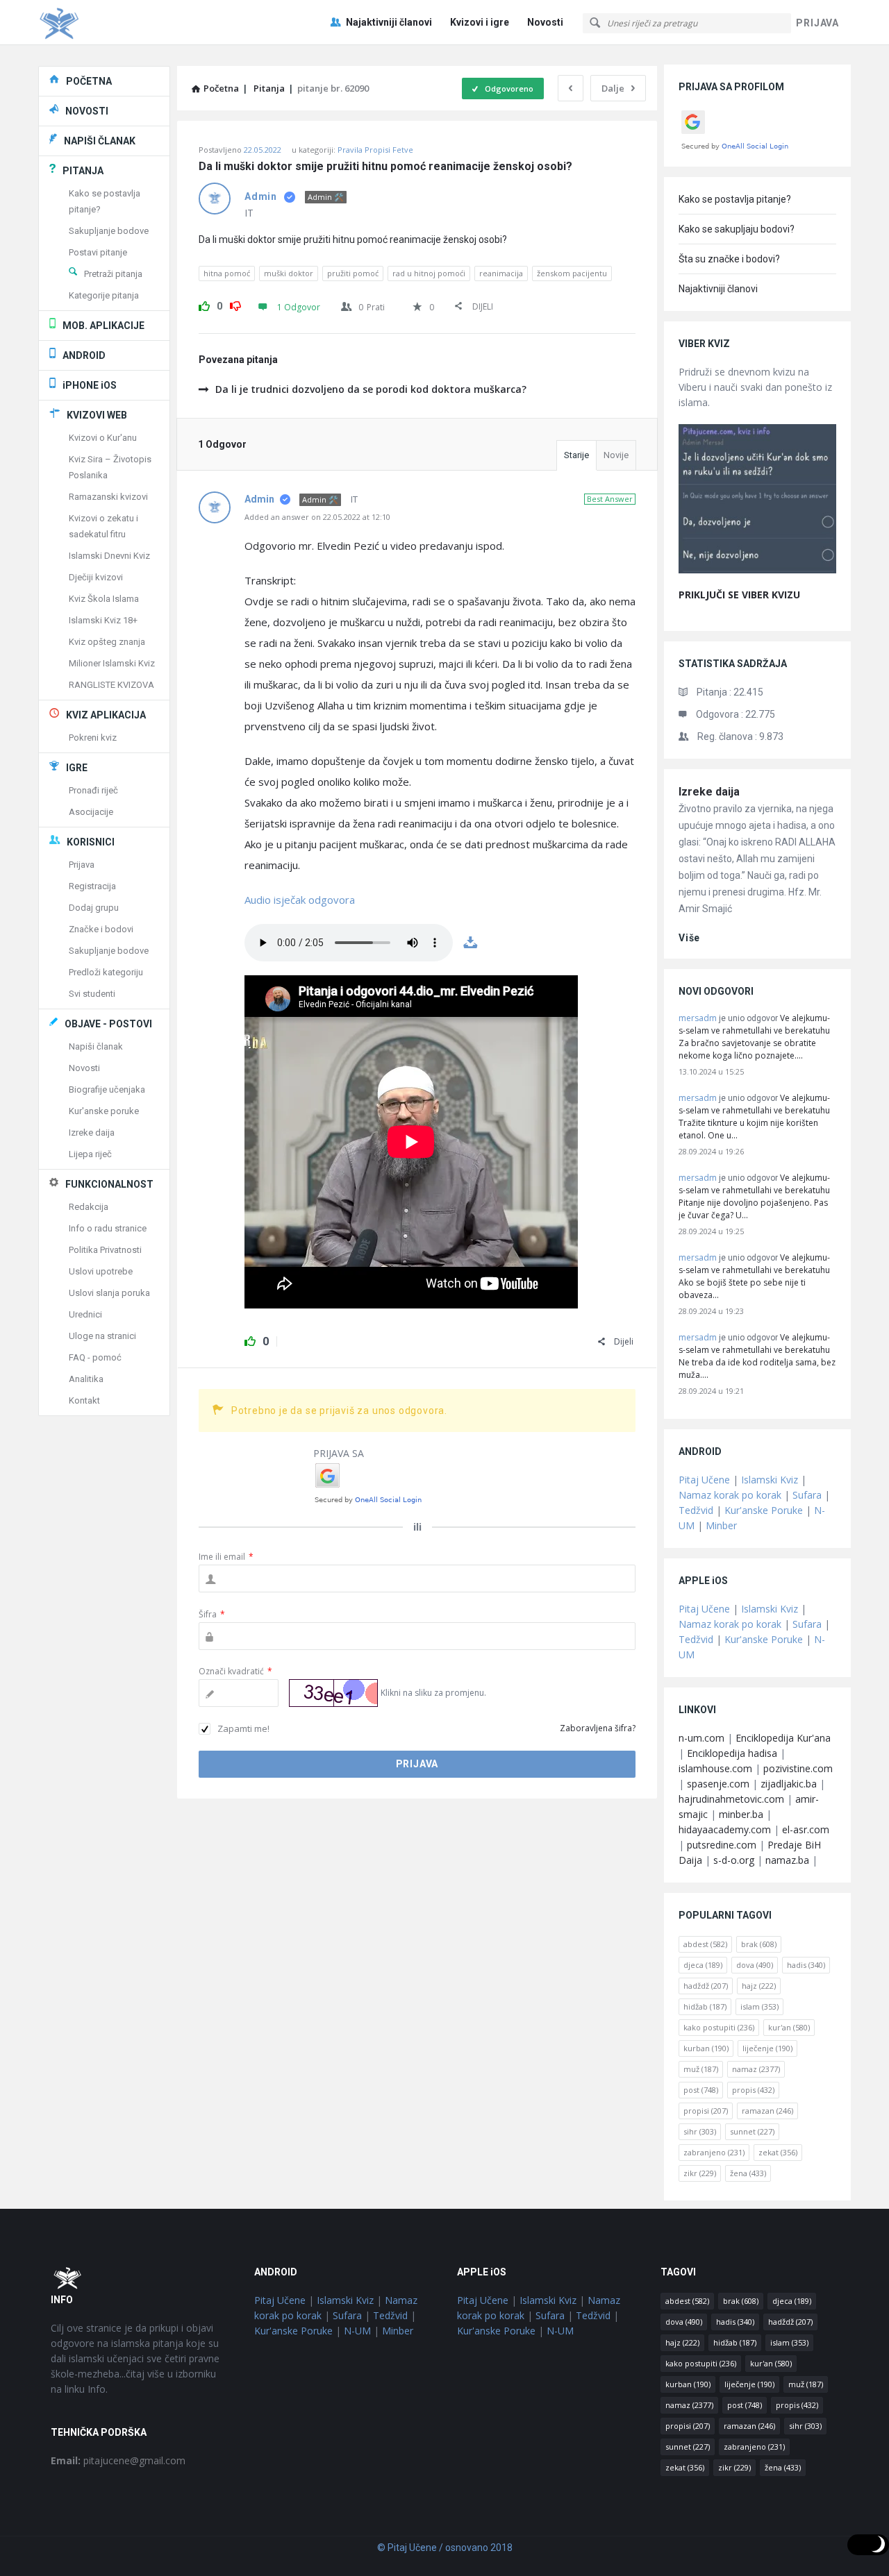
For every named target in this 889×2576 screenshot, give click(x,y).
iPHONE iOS (90, 385)
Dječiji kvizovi (96, 577)
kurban (706, 2048)
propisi (706, 2111)
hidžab (705, 2006)
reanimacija (501, 273)
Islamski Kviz (770, 1480)
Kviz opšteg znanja (107, 642)
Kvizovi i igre (480, 22)
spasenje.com (718, 1784)
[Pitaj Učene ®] (108, 23)
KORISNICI (91, 842)
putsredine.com (722, 1845)
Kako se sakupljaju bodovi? (737, 229)
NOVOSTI (87, 111)
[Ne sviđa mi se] (235, 304)
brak (759, 1944)
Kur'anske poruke (104, 1111)
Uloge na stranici (102, 1336)
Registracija (92, 886)
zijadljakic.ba (789, 1784)
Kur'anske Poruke (764, 1510)
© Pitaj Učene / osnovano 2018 (445, 2548)
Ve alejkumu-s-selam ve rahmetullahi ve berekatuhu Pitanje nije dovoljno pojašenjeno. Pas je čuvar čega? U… (754, 1196)
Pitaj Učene (704, 1480)
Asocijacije (91, 812)
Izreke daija (709, 792)
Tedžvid (696, 1510)
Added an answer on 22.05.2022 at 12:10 (317, 517)
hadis (806, 1965)
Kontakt (84, 1400)
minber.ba (741, 1814)
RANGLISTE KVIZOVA (111, 685)
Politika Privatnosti (105, 1250)
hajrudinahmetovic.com (731, 1799)
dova (755, 1965)
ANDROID (84, 355)
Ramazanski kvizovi (108, 497)
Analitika (86, 1379)
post (701, 2090)
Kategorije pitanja (104, 295)
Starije (576, 455)
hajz (759, 1986)
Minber (721, 1525)
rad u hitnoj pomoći (429, 273)
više (689, 938)
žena (748, 2173)
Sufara (807, 1495)
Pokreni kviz (93, 738)
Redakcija (89, 1207)
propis (753, 2090)
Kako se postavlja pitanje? (735, 199)
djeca (703, 1965)
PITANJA (83, 171)
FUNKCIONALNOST (109, 1184)
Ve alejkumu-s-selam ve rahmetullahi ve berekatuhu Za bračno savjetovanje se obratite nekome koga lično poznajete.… (754, 1037)
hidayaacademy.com (725, 1829)
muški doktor (289, 273)
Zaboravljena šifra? (598, 1728)
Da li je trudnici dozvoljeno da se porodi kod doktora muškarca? (371, 389)
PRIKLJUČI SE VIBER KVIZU (739, 595)
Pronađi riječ (93, 790)
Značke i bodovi (101, 929)
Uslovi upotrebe (101, 1271)
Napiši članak (96, 1046)
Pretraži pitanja (113, 274)
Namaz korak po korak (730, 1495)
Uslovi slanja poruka (109, 1293)
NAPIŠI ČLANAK (100, 141)
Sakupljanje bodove (109, 231)
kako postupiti (719, 2027)
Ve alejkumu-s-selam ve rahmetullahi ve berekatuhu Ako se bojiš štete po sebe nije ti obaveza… (754, 1276)
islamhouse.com (715, 1768)
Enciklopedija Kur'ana (783, 1738)
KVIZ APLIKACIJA (106, 715)
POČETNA (89, 81)
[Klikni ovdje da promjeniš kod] (333, 1693)
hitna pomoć (227, 273)
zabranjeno (714, 2152)
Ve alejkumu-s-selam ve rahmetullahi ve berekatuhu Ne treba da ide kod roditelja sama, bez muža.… (757, 1356)
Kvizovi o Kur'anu (103, 438)
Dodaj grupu (94, 908)
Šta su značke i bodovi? (729, 259)
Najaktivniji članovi (389, 22)
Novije (616, 455)
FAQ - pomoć (95, 1357)
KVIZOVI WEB (97, 415)
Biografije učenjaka (107, 1089)
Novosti (545, 22)
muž (701, 2069)
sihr (700, 2131)
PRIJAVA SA (339, 1453)
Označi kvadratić (235, 1671)
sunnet (752, 2131)
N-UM (357, 2331)
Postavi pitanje (98, 252)
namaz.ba (787, 1860)
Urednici (85, 1314)
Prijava (82, 865)
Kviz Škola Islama (104, 599)
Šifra (212, 1614)
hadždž (706, 1986)
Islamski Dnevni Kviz (109, 556)
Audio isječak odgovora (300, 900)
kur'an (789, 2027)
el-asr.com (806, 1829)
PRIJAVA (817, 23)
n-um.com (701, 1738)
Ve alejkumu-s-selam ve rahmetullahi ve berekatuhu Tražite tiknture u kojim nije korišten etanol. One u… (754, 1117)
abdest (705, 1944)
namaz (756, 2069)
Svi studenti (92, 994)
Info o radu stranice (108, 1228)
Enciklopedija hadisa (732, 1753)
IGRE (77, 768)
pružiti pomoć (353, 273)
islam (759, 2006)
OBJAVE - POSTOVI (108, 1024)
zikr (700, 2173)
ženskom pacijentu (572, 273)
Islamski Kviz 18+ (103, 620)
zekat (778, 2152)
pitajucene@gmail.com (118, 2460)
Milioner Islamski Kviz (112, 663)
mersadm (698, 1018)
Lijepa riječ (90, 1154)
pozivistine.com (798, 1768)
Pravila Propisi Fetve (375, 150)
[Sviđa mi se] (204, 304)
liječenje (767, 2048)
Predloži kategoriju (106, 972)
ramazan (767, 2111)
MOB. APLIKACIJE (103, 326)
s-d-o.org (734, 1860)
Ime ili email (226, 1557)
